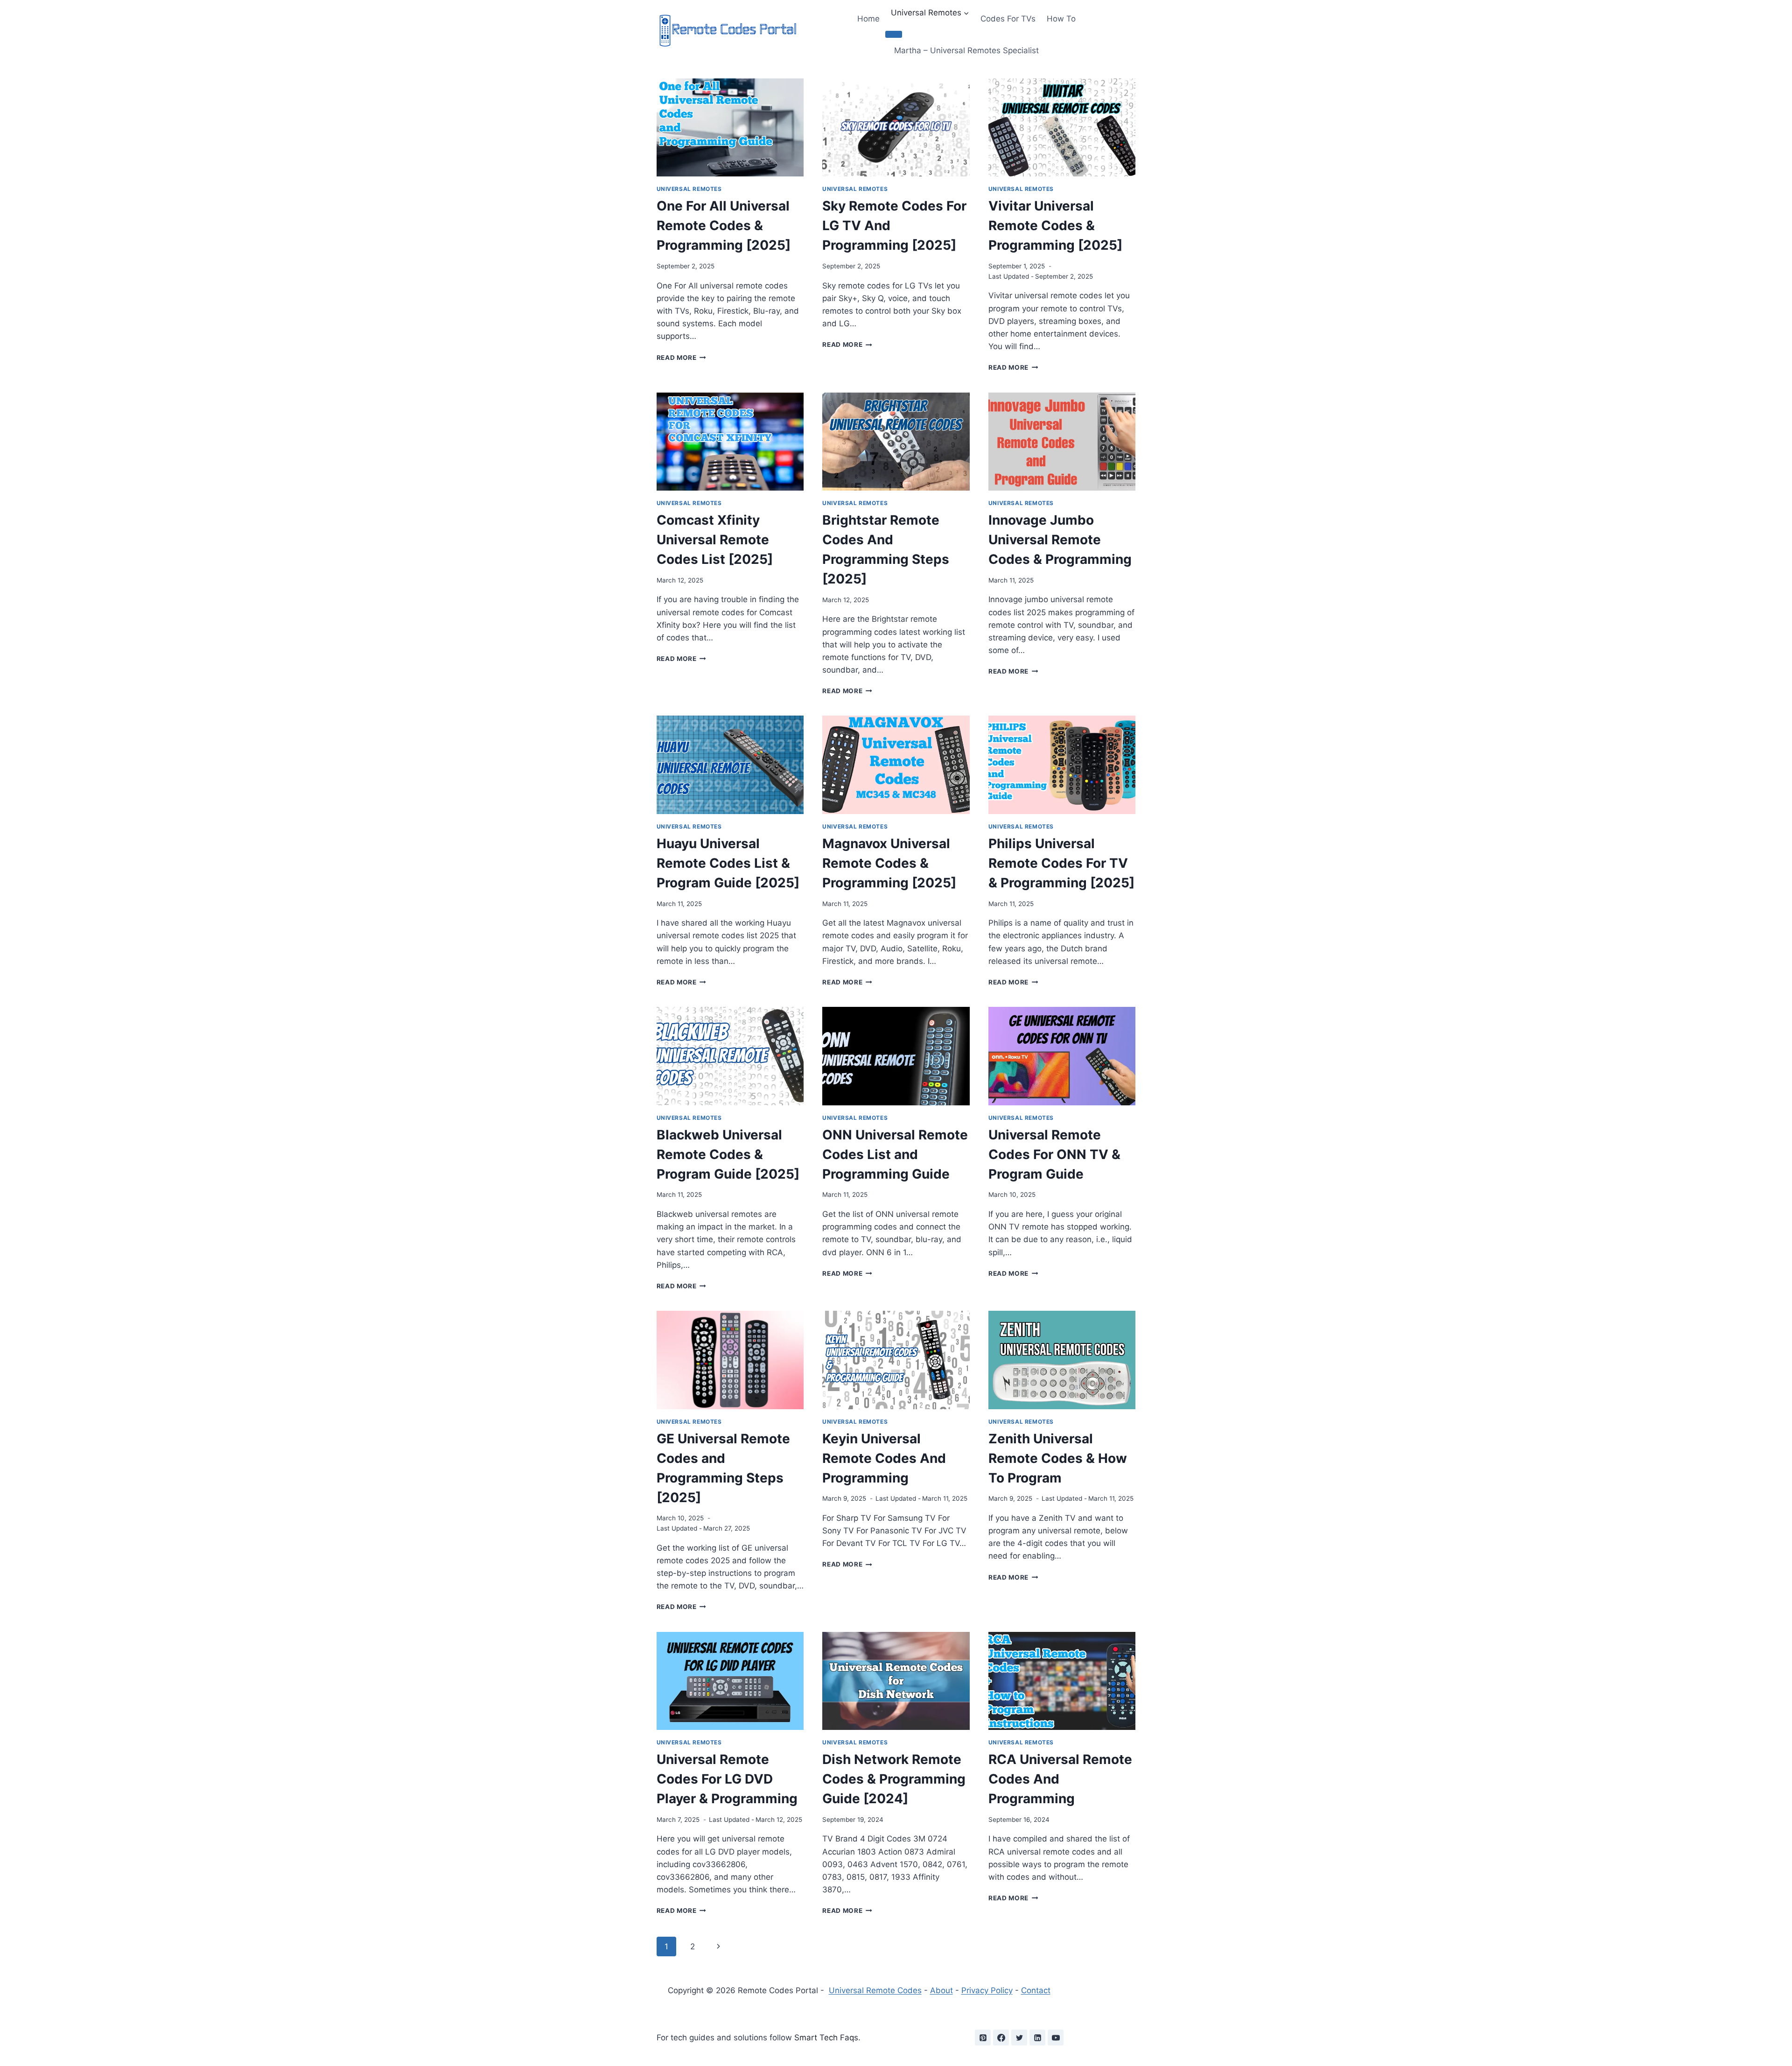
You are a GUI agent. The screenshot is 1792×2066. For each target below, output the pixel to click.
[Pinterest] (983, 2038)
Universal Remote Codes (875, 1990)
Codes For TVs (1008, 19)
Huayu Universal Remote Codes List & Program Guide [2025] (728, 863)
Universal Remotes (689, 189)
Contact (1036, 1990)
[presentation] (730, 127)
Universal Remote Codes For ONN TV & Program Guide (1054, 1154)
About (941, 1990)
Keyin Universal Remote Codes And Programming (884, 1458)
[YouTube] (1056, 2038)
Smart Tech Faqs (826, 2038)
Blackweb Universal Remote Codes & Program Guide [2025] (728, 1154)
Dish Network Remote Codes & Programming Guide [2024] (894, 1779)
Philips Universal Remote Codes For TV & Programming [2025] (1061, 863)
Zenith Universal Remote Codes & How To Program (1058, 1458)
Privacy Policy (987, 1990)
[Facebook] (1001, 2038)
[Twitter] (1019, 2038)
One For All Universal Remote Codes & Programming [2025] (724, 225)
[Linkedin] (1037, 2038)
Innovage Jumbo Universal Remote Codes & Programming (1060, 540)
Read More (682, 358)
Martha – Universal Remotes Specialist (966, 50)
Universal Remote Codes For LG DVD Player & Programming (727, 1779)
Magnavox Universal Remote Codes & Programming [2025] (889, 863)
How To (1061, 19)
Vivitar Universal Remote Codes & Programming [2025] (1055, 225)
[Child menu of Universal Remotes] (894, 34)
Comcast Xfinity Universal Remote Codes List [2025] (715, 540)
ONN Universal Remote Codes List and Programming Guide (895, 1154)
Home (868, 19)
